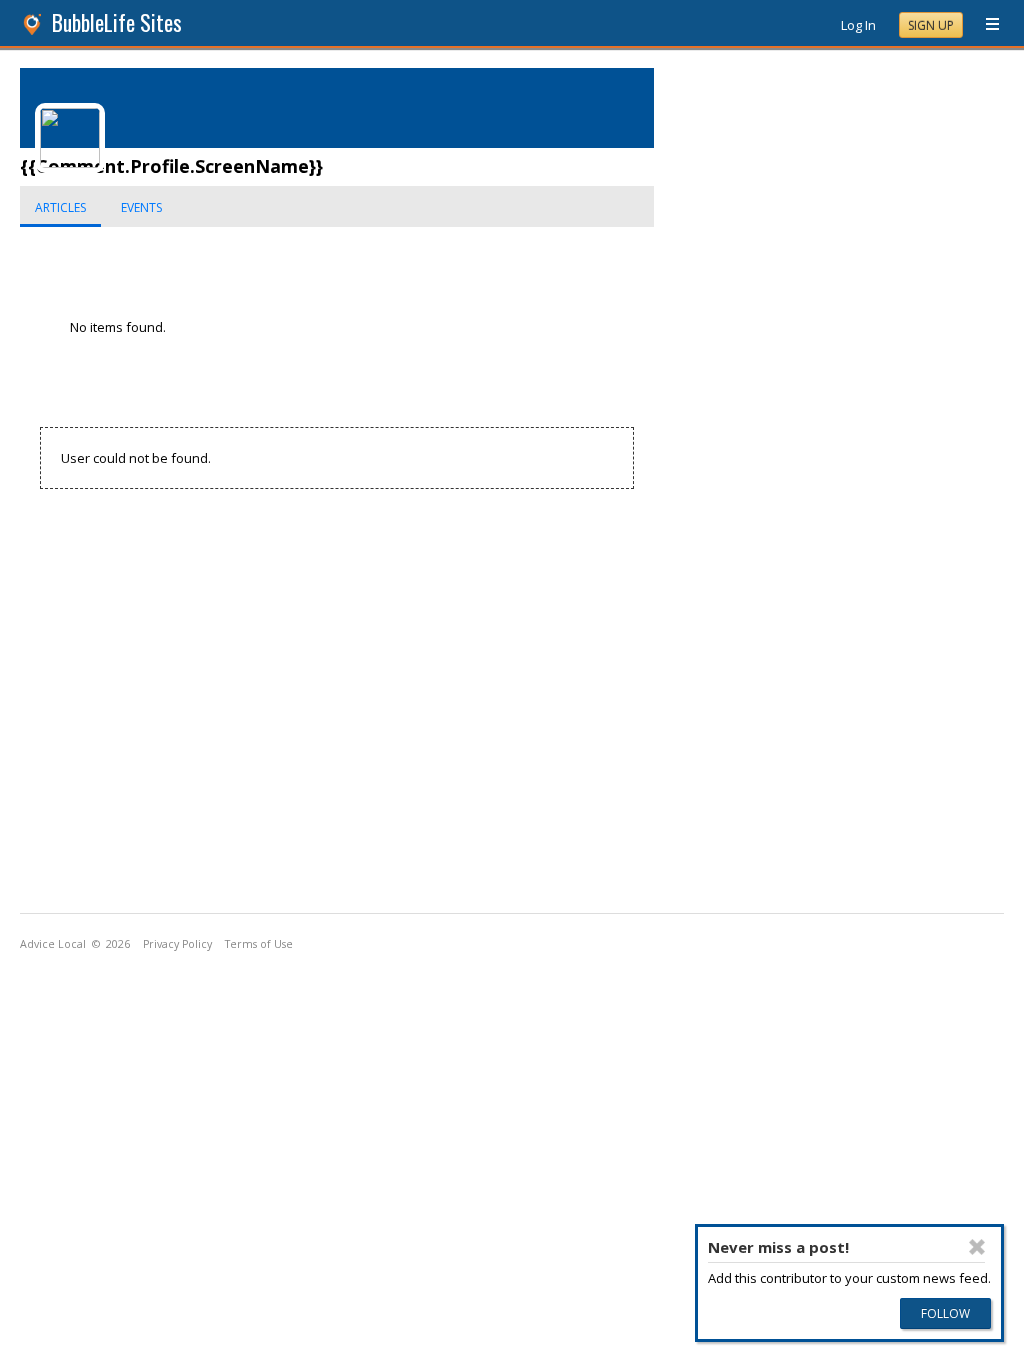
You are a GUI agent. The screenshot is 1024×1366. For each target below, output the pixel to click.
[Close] (977, 1247)
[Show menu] (985, 25)
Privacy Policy (177, 944)
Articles (60, 207)
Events (141, 207)
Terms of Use (259, 944)
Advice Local (53, 944)
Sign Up (931, 25)
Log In (858, 25)
